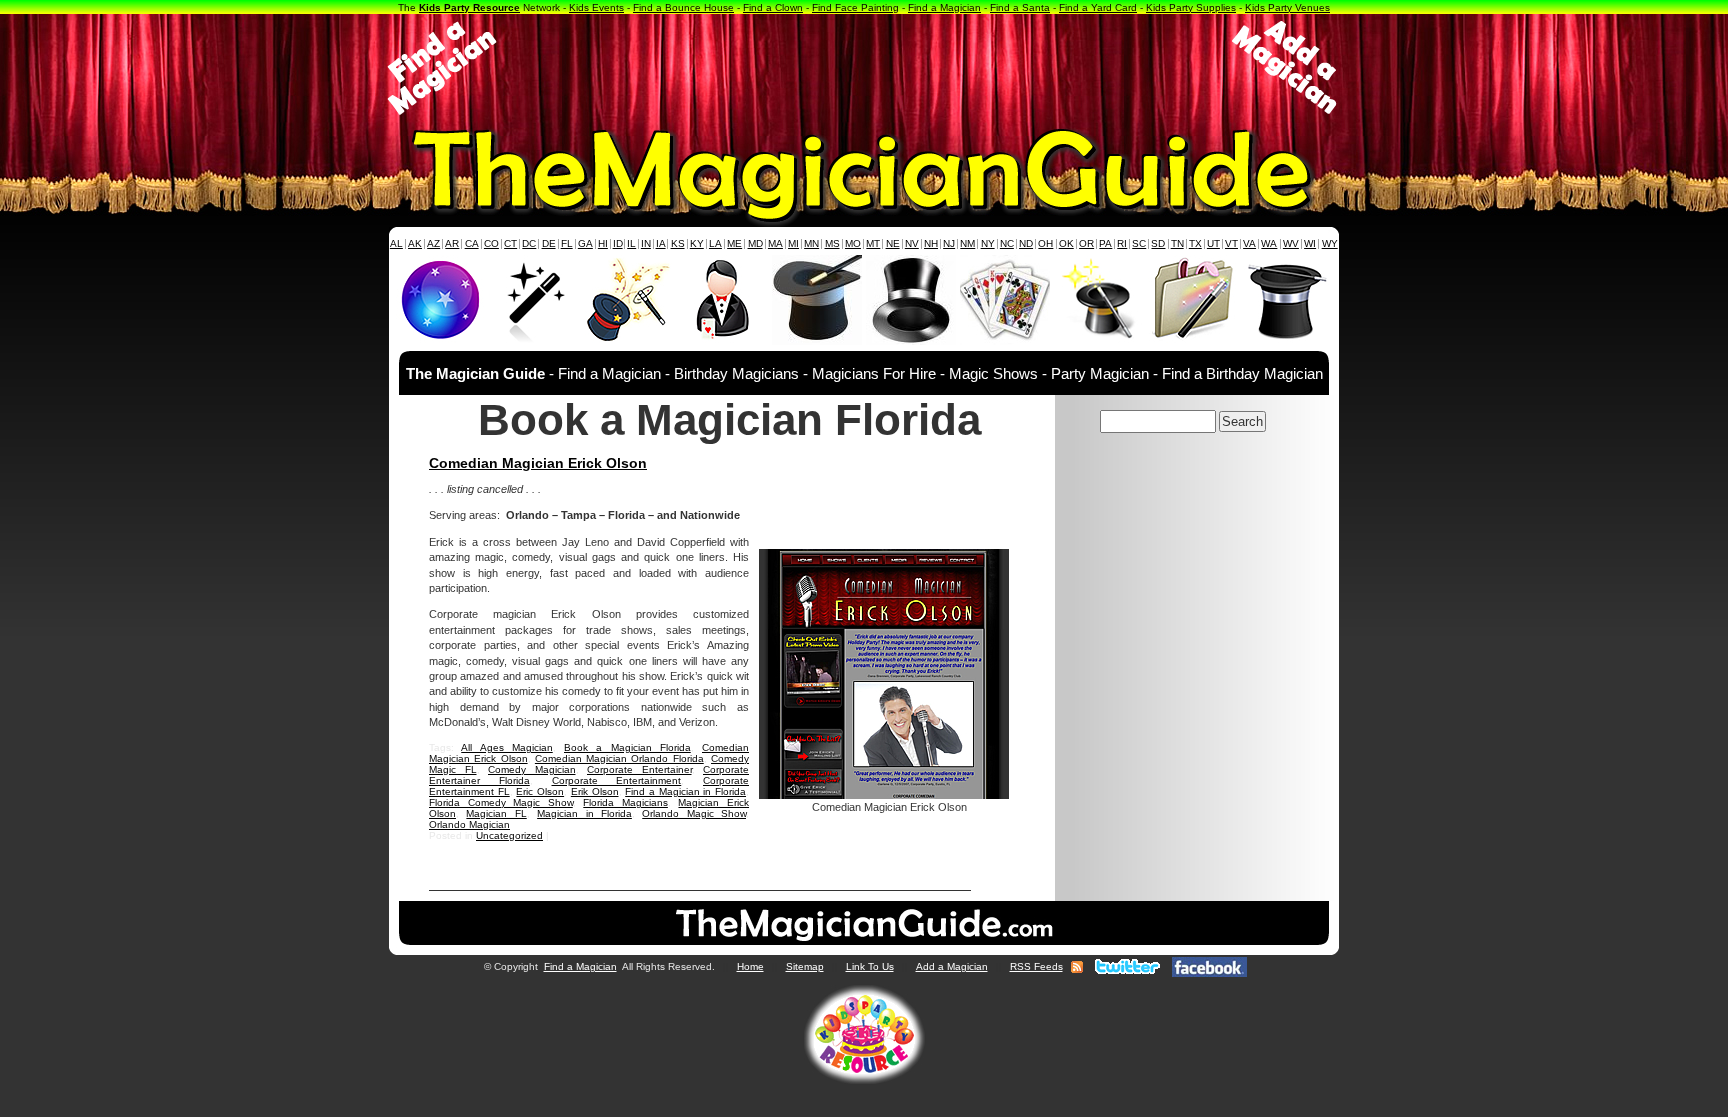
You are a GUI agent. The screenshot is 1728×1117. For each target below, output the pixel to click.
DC (529, 243)
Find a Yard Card (1098, 7)
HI (603, 243)
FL (567, 243)
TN (1177, 243)
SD (1158, 243)
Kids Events (596, 7)
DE (549, 243)
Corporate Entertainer (639, 769)
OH (1045, 243)
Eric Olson (540, 791)
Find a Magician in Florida (685, 791)
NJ (949, 243)
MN (811, 243)
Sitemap (805, 966)
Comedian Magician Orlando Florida (619, 758)
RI (1122, 243)
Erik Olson (595, 791)
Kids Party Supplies (1191, 7)
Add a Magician (952, 966)
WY (1330, 243)
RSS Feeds (1036, 966)
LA (715, 243)
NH (931, 243)
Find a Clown (773, 7)
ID (618, 243)
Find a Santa (1020, 7)
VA (1249, 243)
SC (1139, 243)
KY (697, 243)
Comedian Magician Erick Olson (538, 463)
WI (1310, 243)
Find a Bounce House (683, 7)
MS (832, 243)
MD (755, 243)
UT (1213, 243)
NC (1007, 243)
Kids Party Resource (469, 7)
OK (1066, 243)
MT (873, 243)
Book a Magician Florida (627, 747)
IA (661, 243)
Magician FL (496, 813)
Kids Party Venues (1287, 7)
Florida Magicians (625, 802)
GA (585, 243)
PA (1105, 243)
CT (510, 243)
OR (1086, 243)
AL (396, 243)
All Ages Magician (507, 747)
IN (646, 243)
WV (1291, 243)
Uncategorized (509, 835)
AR (452, 243)
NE (893, 243)
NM (967, 243)
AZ (433, 243)
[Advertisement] (864, 68)
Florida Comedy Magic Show (501, 802)
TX (1195, 243)
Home (750, 966)
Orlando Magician (469, 824)
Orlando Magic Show (694, 813)
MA (775, 243)
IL (631, 243)
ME (734, 243)
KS (678, 243)
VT (1231, 243)
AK (415, 243)
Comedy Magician (532, 769)
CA (472, 243)
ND (1026, 243)
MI (793, 243)
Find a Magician (944, 7)
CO (491, 243)
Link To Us (870, 966)
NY (988, 243)
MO (853, 243)
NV (912, 243)
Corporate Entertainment (617, 780)
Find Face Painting (855, 7)
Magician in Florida (584, 813)
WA (1269, 243)
